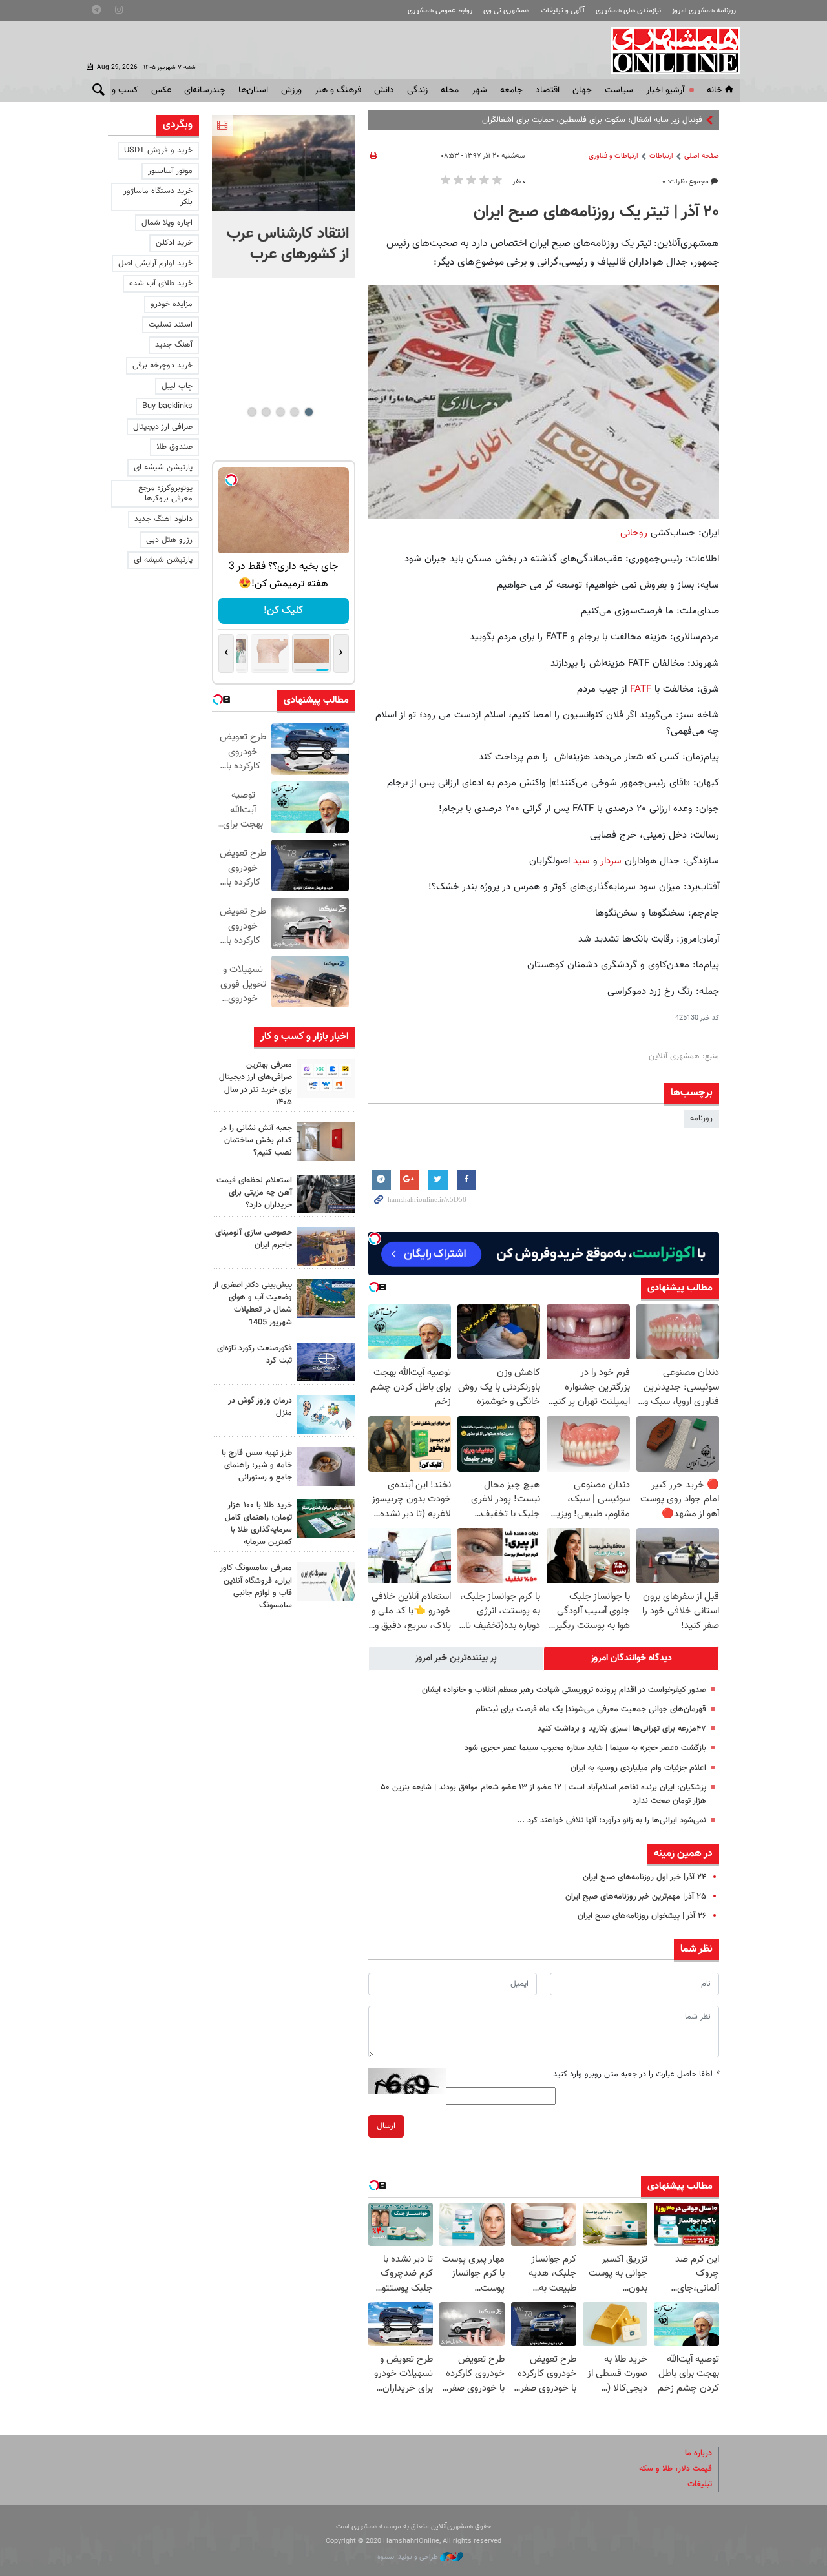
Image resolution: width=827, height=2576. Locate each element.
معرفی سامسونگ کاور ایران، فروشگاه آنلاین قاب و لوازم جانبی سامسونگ (256, 1587)
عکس (161, 90)
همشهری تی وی (506, 11)
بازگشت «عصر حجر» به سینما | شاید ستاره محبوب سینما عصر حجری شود (585, 1748)
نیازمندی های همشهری (628, 11)
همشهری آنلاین (669, 50)
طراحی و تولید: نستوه (409, 2557)
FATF (639, 689)
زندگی (417, 90)
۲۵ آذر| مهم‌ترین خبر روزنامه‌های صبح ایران (636, 1897)
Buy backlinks (167, 406)
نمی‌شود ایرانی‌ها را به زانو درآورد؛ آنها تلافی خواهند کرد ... (612, 1820)
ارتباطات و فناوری (613, 156)
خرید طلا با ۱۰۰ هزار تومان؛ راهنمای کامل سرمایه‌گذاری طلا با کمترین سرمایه (258, 1524)
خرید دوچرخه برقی (162, 366)
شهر (479, 90)
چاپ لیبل (177, 386)
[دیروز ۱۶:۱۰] (284, 163)
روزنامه (701, 1118)
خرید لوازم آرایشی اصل (155, 263)
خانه (715, 90)
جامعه (511, 90)
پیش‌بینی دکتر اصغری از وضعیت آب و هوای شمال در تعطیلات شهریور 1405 (253, 1304)
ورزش (291, 90)
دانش (384, 90)
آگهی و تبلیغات (563, 11)
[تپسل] (375, 1239)
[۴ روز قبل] (326, 1467)
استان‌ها (253, 90)
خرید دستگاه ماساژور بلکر (158, 197)
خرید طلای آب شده (161, 283)
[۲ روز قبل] (326, 1078)
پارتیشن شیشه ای (163, 468)
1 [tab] (309, 412)
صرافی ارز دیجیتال (163, 427)
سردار (610, 861)
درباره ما (698, 2453)
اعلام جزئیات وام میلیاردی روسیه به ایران (638, 1768)
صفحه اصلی (702, 156)
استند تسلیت (171, 325)
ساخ (696, 120)
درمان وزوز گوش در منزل (260, 1407)
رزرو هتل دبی (169, 540)
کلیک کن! (283, 611)
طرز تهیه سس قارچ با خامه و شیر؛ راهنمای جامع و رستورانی (257, 1465)
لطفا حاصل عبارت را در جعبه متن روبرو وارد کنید (636, 2074)
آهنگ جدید (174, 345)
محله (450, 90)
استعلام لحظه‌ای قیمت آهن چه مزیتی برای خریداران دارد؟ (254, 1193)
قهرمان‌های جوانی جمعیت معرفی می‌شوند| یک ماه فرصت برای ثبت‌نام (591, 1709)
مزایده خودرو (172, 304)
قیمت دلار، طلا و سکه (675, 2469)
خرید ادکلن (174, 243)
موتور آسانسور (170, 171)
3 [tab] (280, 412)
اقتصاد (548, 90)
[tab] (631, 1658)
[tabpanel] (284, 196)
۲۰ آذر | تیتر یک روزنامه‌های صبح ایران (596, 212)
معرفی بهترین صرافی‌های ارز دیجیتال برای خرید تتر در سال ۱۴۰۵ (256, 1084)
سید (580, 861)
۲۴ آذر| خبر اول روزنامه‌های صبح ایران (644, 1877)
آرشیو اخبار (665, 90)
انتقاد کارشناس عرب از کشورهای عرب (288, 244)
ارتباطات (661, 156)
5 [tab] (252, 412)
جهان (582, 90)
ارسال (386, 2126)
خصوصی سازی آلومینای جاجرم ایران (254, 1239)
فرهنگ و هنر (338, 90)
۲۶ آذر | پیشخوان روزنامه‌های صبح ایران (642, 1916)
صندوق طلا (174, 447)
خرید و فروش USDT (158, 150)
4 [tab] (266, 412)
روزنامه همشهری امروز (704, 11)
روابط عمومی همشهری (440, 11)
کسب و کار (119, 90)
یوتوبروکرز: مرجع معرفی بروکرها (165, 494)
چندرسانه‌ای (205, 90)
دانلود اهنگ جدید (163, 519)
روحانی (634, 533)
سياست (619, 90)
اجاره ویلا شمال (167, 223)
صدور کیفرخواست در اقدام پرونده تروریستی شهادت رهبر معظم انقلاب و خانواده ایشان (564, 1690)
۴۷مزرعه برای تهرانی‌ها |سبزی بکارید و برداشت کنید (622, 1729)
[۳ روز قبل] (326, 1194)
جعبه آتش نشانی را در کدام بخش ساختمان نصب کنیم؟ (256, 1140)
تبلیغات (700, 2484)
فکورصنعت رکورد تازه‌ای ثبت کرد (255, 1355)
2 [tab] (294, 412)
